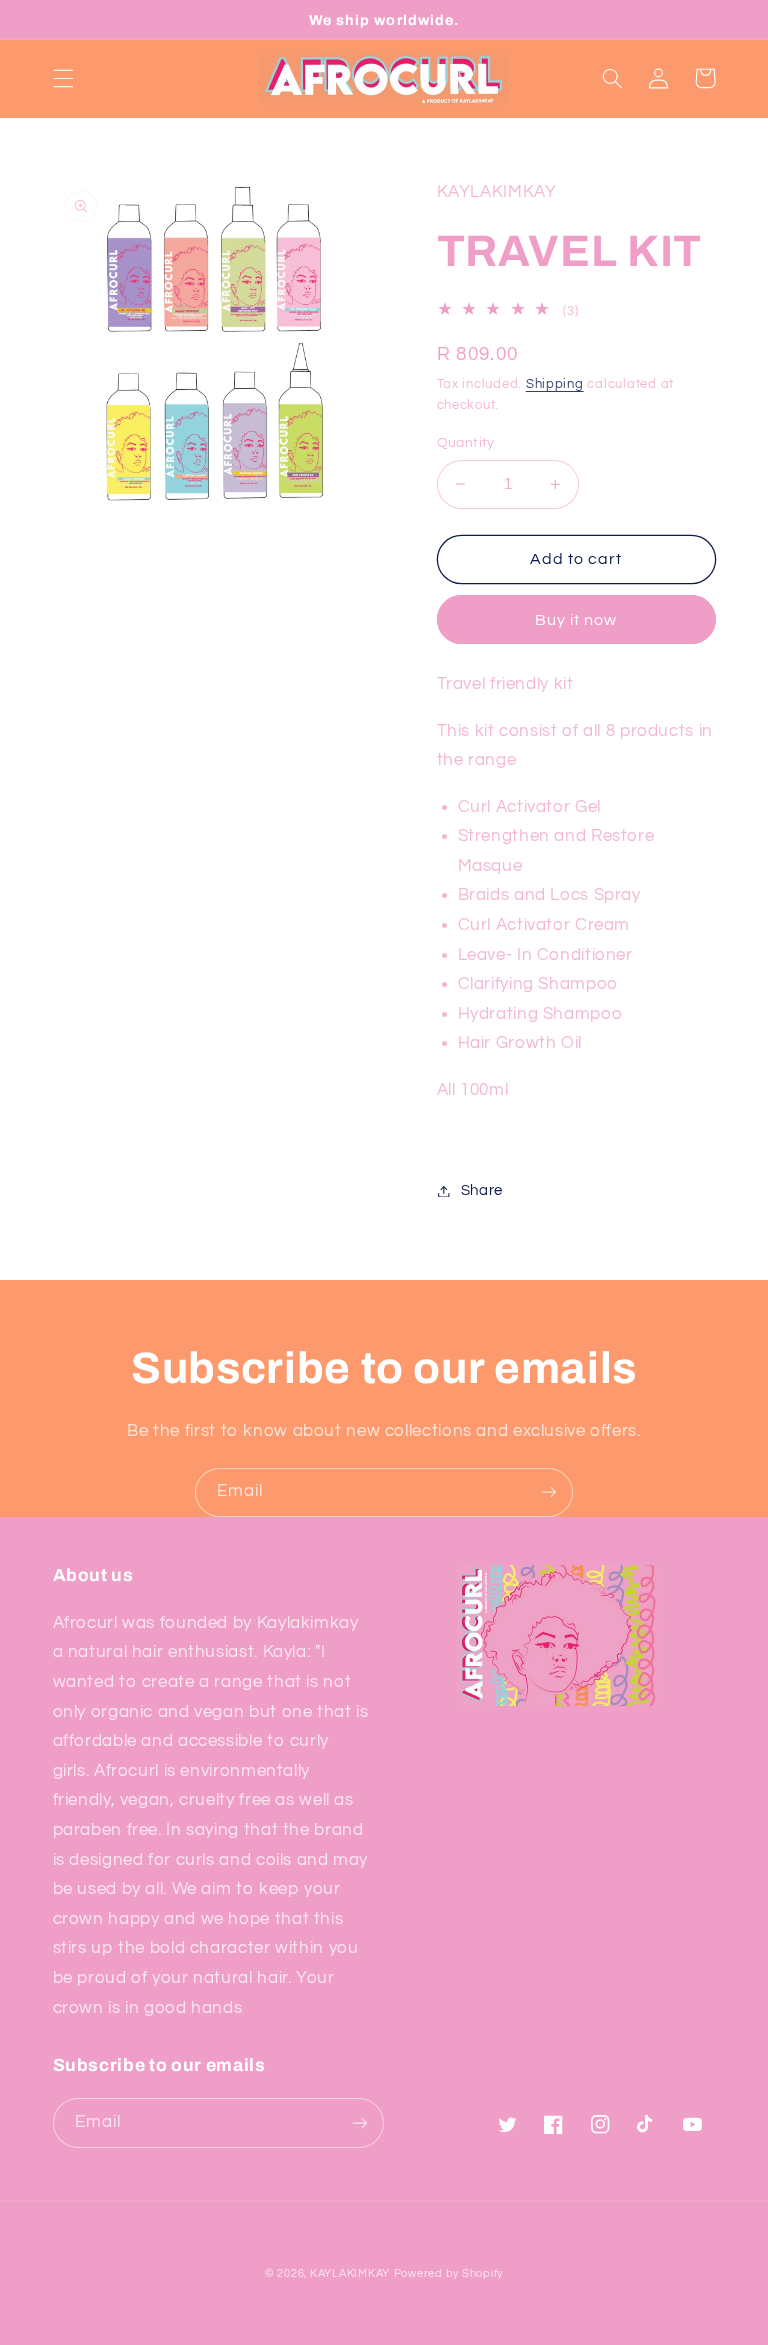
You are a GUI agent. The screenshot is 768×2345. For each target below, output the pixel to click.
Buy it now (576, 620)
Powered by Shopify (448, 2273)
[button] (63, 78)
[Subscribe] (549, 1492)
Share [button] (482, 1190)
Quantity (466, 443)
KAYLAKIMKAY (350, 2273)
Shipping (555, 384)
